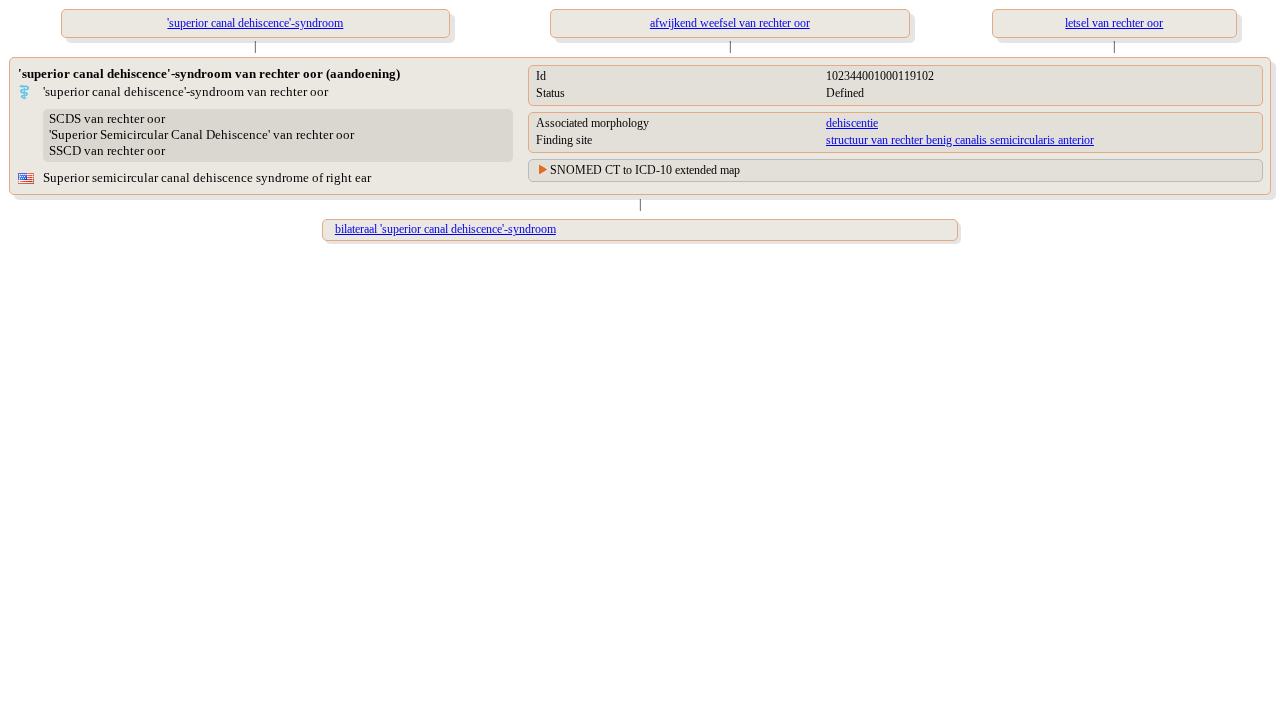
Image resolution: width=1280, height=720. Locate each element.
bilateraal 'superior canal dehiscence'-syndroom (445, 229)
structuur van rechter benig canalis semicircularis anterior (960, 140)
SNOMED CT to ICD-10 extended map (645, 170)
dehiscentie (852, 123)
